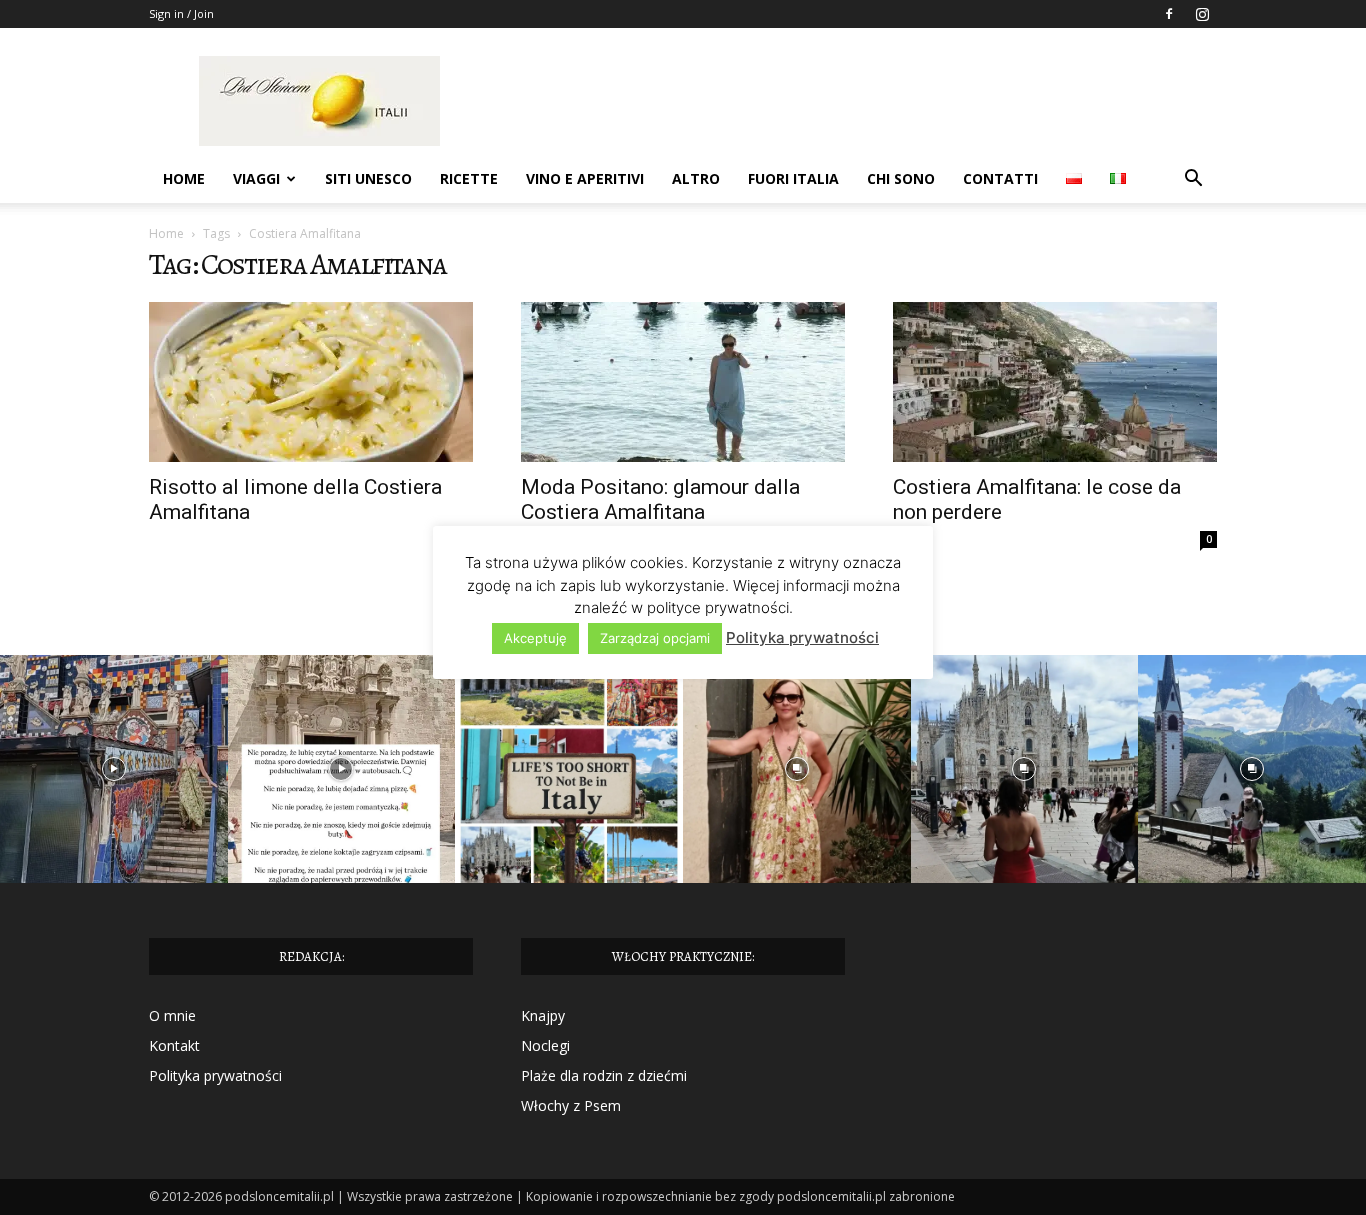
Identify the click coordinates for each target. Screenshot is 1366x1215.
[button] (1193, 180)
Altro (696, 178)
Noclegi (545, 1045)
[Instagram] (1202, 14)
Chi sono (901, 178)
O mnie (172, 1015)
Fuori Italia (793, 178)
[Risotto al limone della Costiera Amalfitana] (311, 382)
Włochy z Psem (571, 1105)
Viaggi (256, 178)
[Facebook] (1169, 14)
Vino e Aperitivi (585, 178)
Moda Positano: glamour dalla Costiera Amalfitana (660, 499)
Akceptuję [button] (535, 638)
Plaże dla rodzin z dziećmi (604, 1075)
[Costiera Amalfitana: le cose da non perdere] (1055, 382)
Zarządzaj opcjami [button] (655, 638)
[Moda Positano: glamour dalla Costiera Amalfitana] (683, 382)
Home (184, 178)
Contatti (1000, 178)
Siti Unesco (368, 178)
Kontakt (174, 1045)
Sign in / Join (181, 13)
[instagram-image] (114, 769)
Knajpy (543, 1015)
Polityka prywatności (215, 1075)
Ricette (469, 178)
